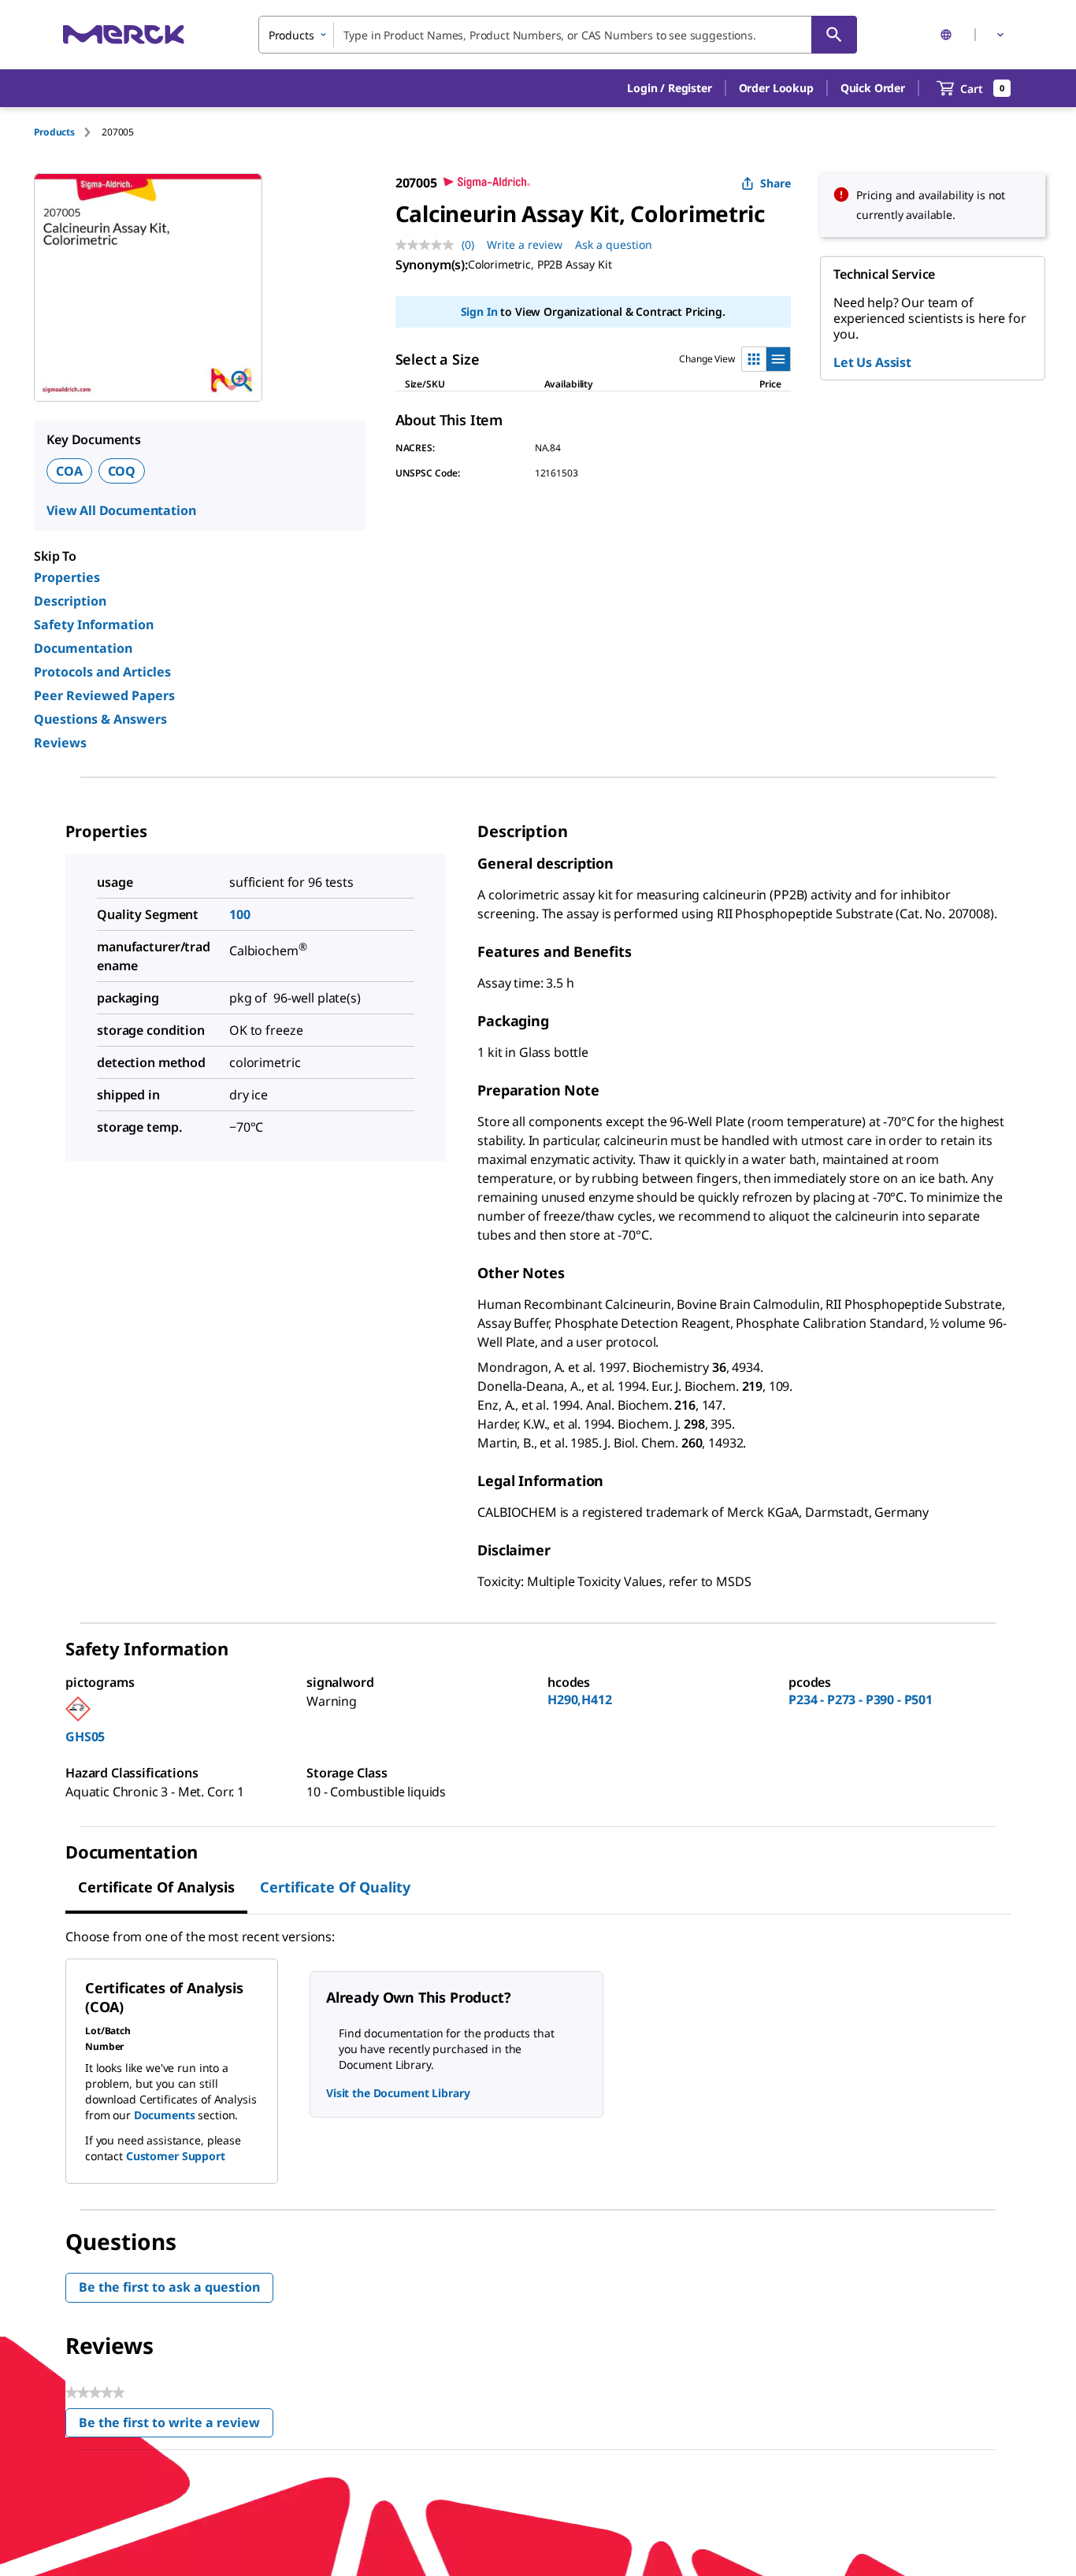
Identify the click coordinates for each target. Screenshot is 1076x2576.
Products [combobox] (291, 35)
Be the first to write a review (176, 2426)
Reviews (60, 743)
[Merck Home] (124, 34)
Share (775, 183)
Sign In (479, 311)
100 (240, 914)
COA (69, 471)
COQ (122, 471)
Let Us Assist (872, 362)
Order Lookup (776, 88)
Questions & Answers (100, 719)
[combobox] (558, 35)
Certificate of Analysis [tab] (156, 1887)
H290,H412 (580, 1699)
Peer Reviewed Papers (104, 695)
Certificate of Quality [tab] (335, 1887)
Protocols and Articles (102, 672)
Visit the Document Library (398, 2093)
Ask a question (614, 245)
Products (54, 132)
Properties (67, 577)
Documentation (83, 648)
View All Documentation (121, 510)
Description (70, 601)
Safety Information (94, 625)
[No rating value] (429, 245)
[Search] (834, 35)
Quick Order (873, 88)
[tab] (68, 132)
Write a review (525, 245)
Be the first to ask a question (169, 2287)
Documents (165, 2115)
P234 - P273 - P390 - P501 (861, 1699)
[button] (669, 88)
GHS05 (85, 1736)
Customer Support (176, 2156)
